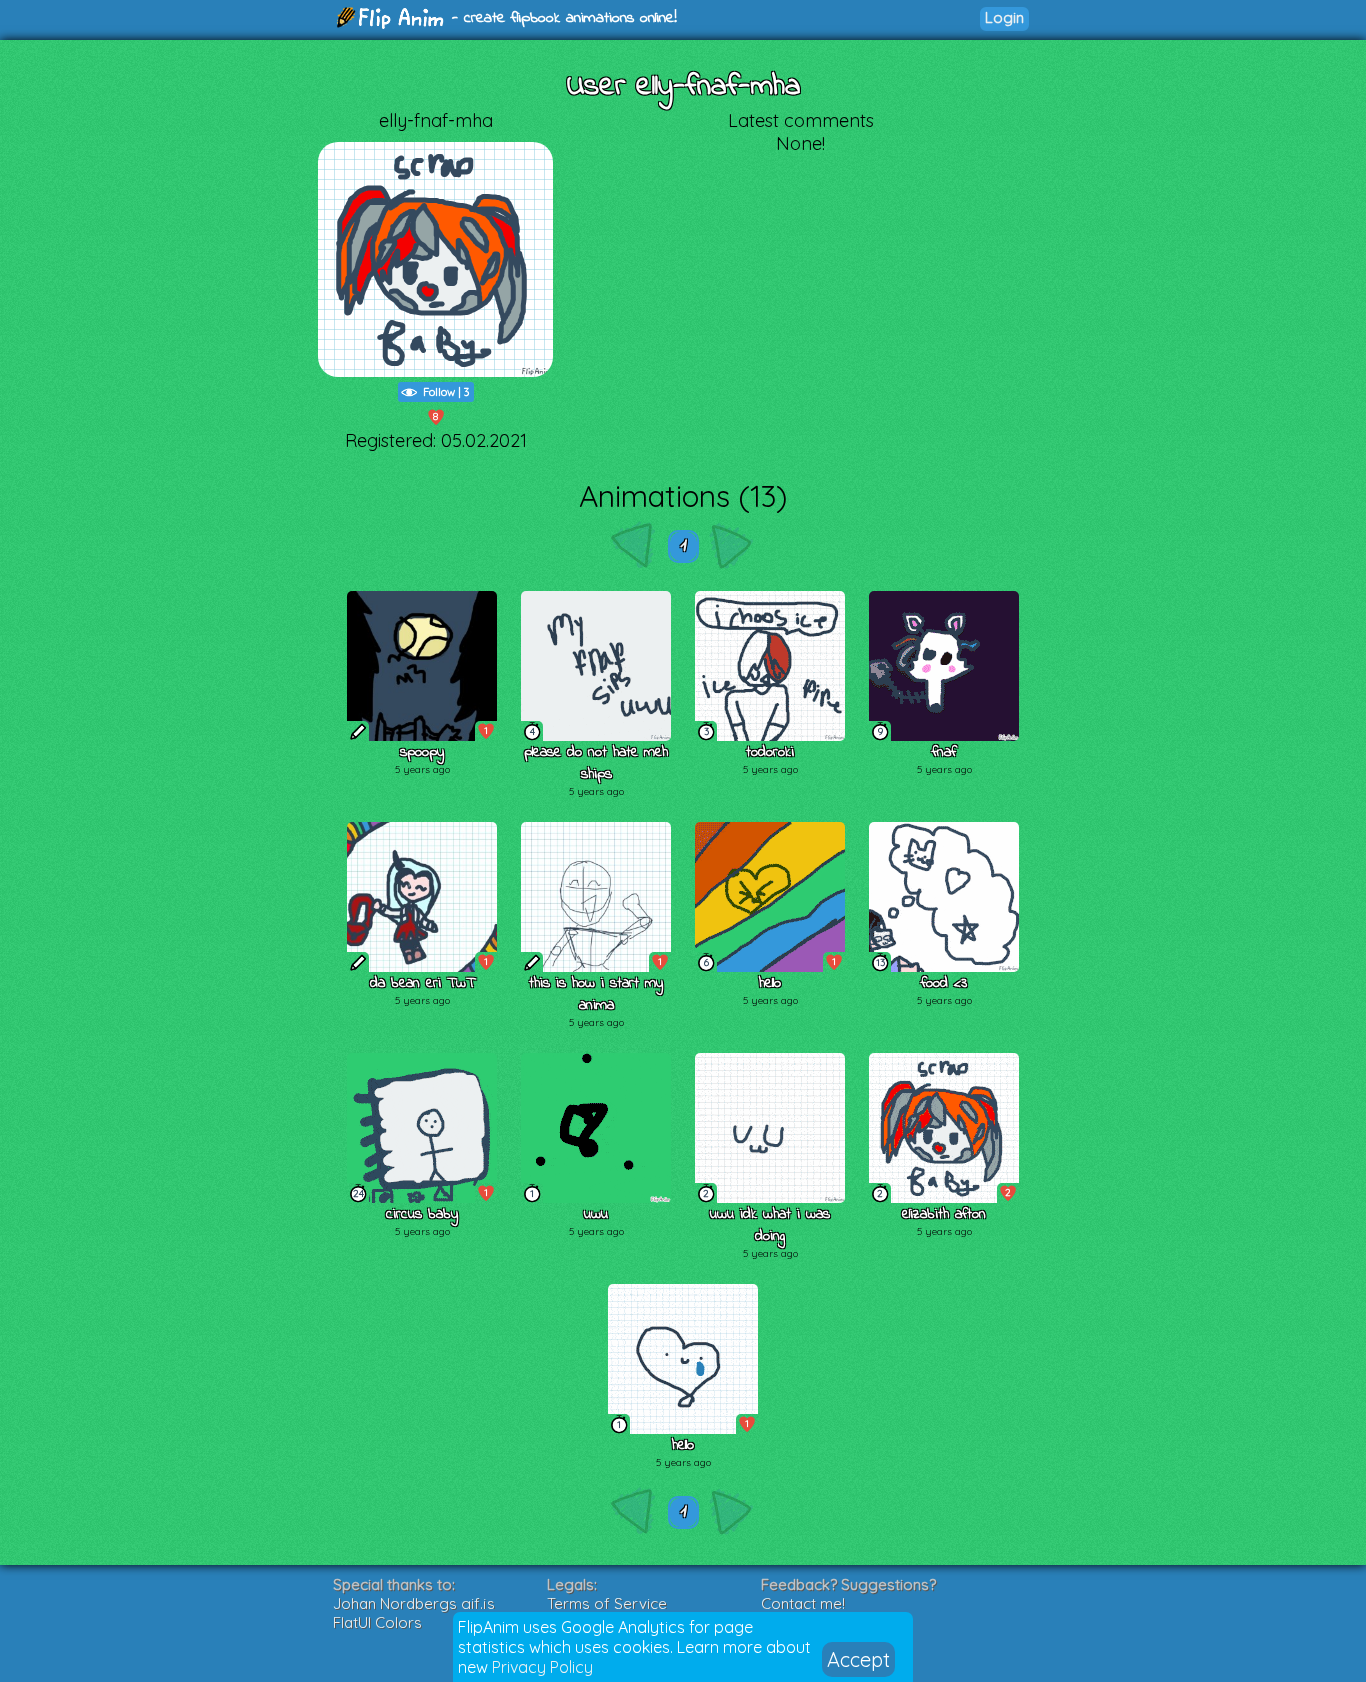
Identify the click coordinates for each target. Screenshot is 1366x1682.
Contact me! (803, 1603)
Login (1004, 17)
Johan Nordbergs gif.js (414, 1603)
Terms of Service (607, 1603)
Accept (858, 1659)
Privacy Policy (542, 1667)
